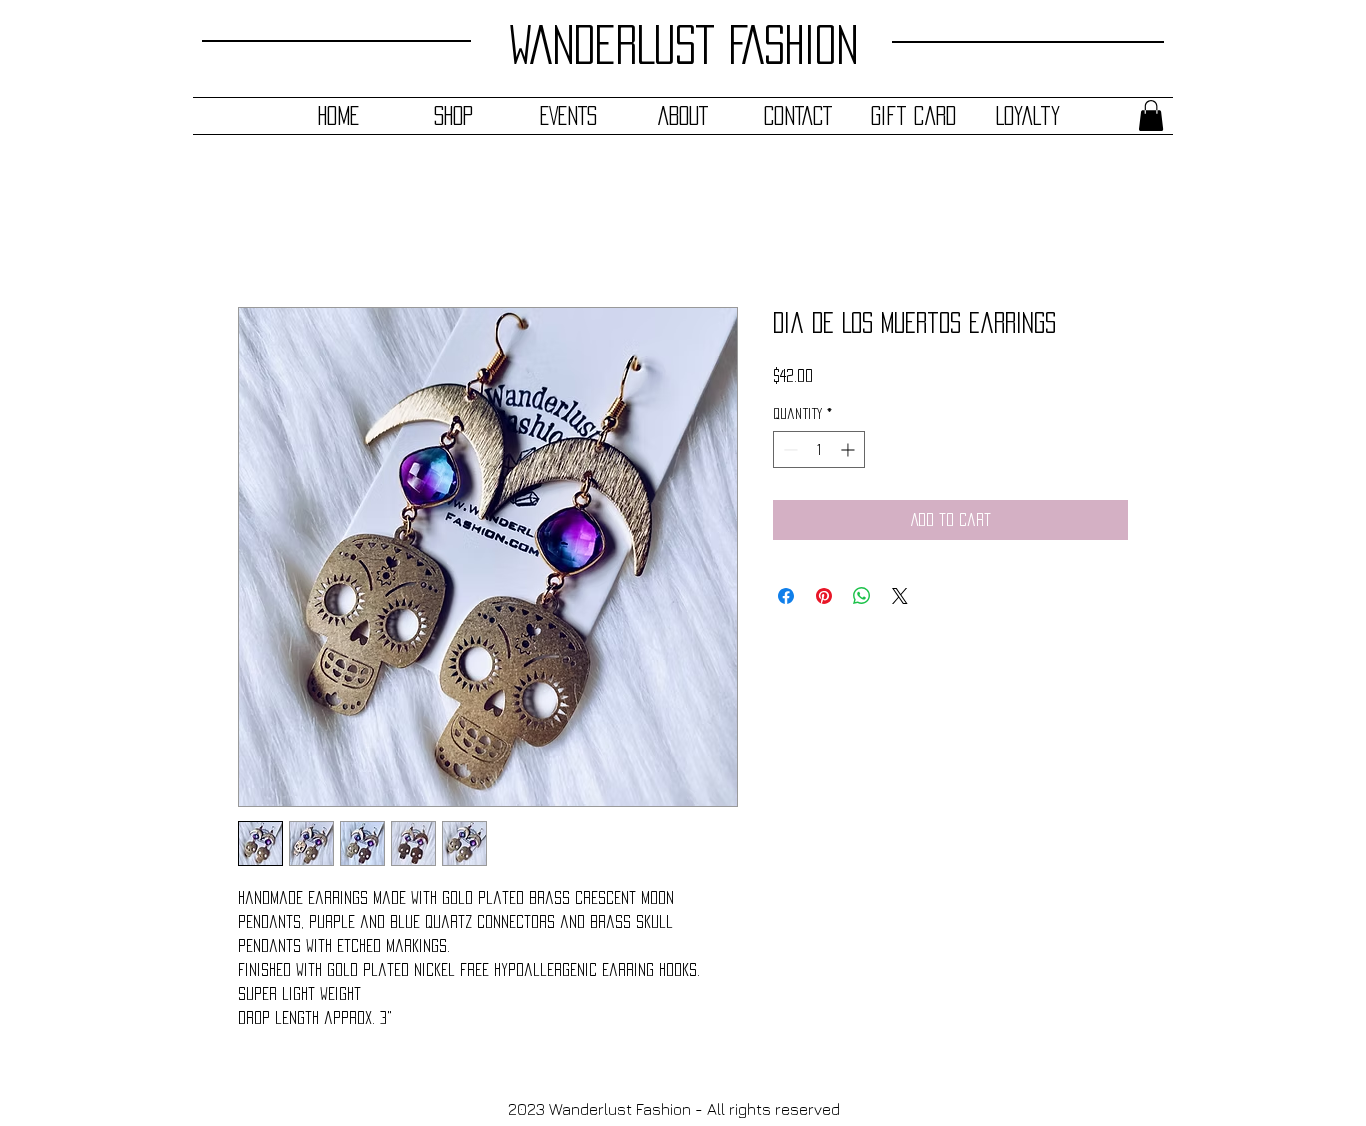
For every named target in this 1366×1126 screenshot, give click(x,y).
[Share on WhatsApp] (862, 596)
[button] (1151, 115)
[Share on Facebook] (786, 596)
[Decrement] (788, 449)
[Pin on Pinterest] (824, 596)
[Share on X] (900, 596)
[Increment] (849, 449)
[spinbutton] (819, 449)
